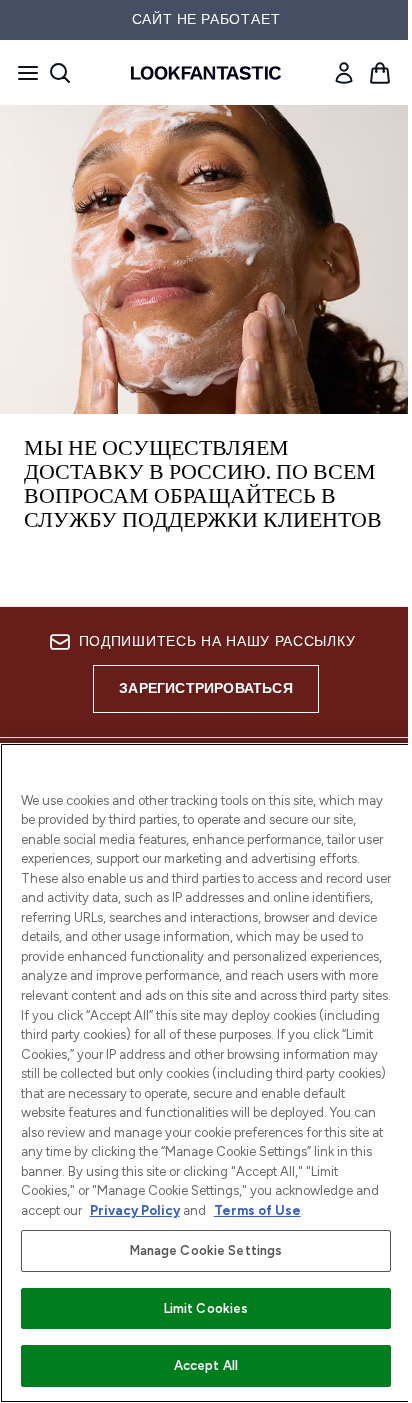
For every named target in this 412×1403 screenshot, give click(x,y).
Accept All (206, 1365)
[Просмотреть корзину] (380, 73)
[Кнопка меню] (22, 73)
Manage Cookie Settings (206, 1250)
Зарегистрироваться (206, 688)
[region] (206, 1073)
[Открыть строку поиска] (60, 73)
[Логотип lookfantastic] (206, 73)
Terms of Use (257, 1210)
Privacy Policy (135, 1210)
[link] (344, 73)
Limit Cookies (206, 1308)
